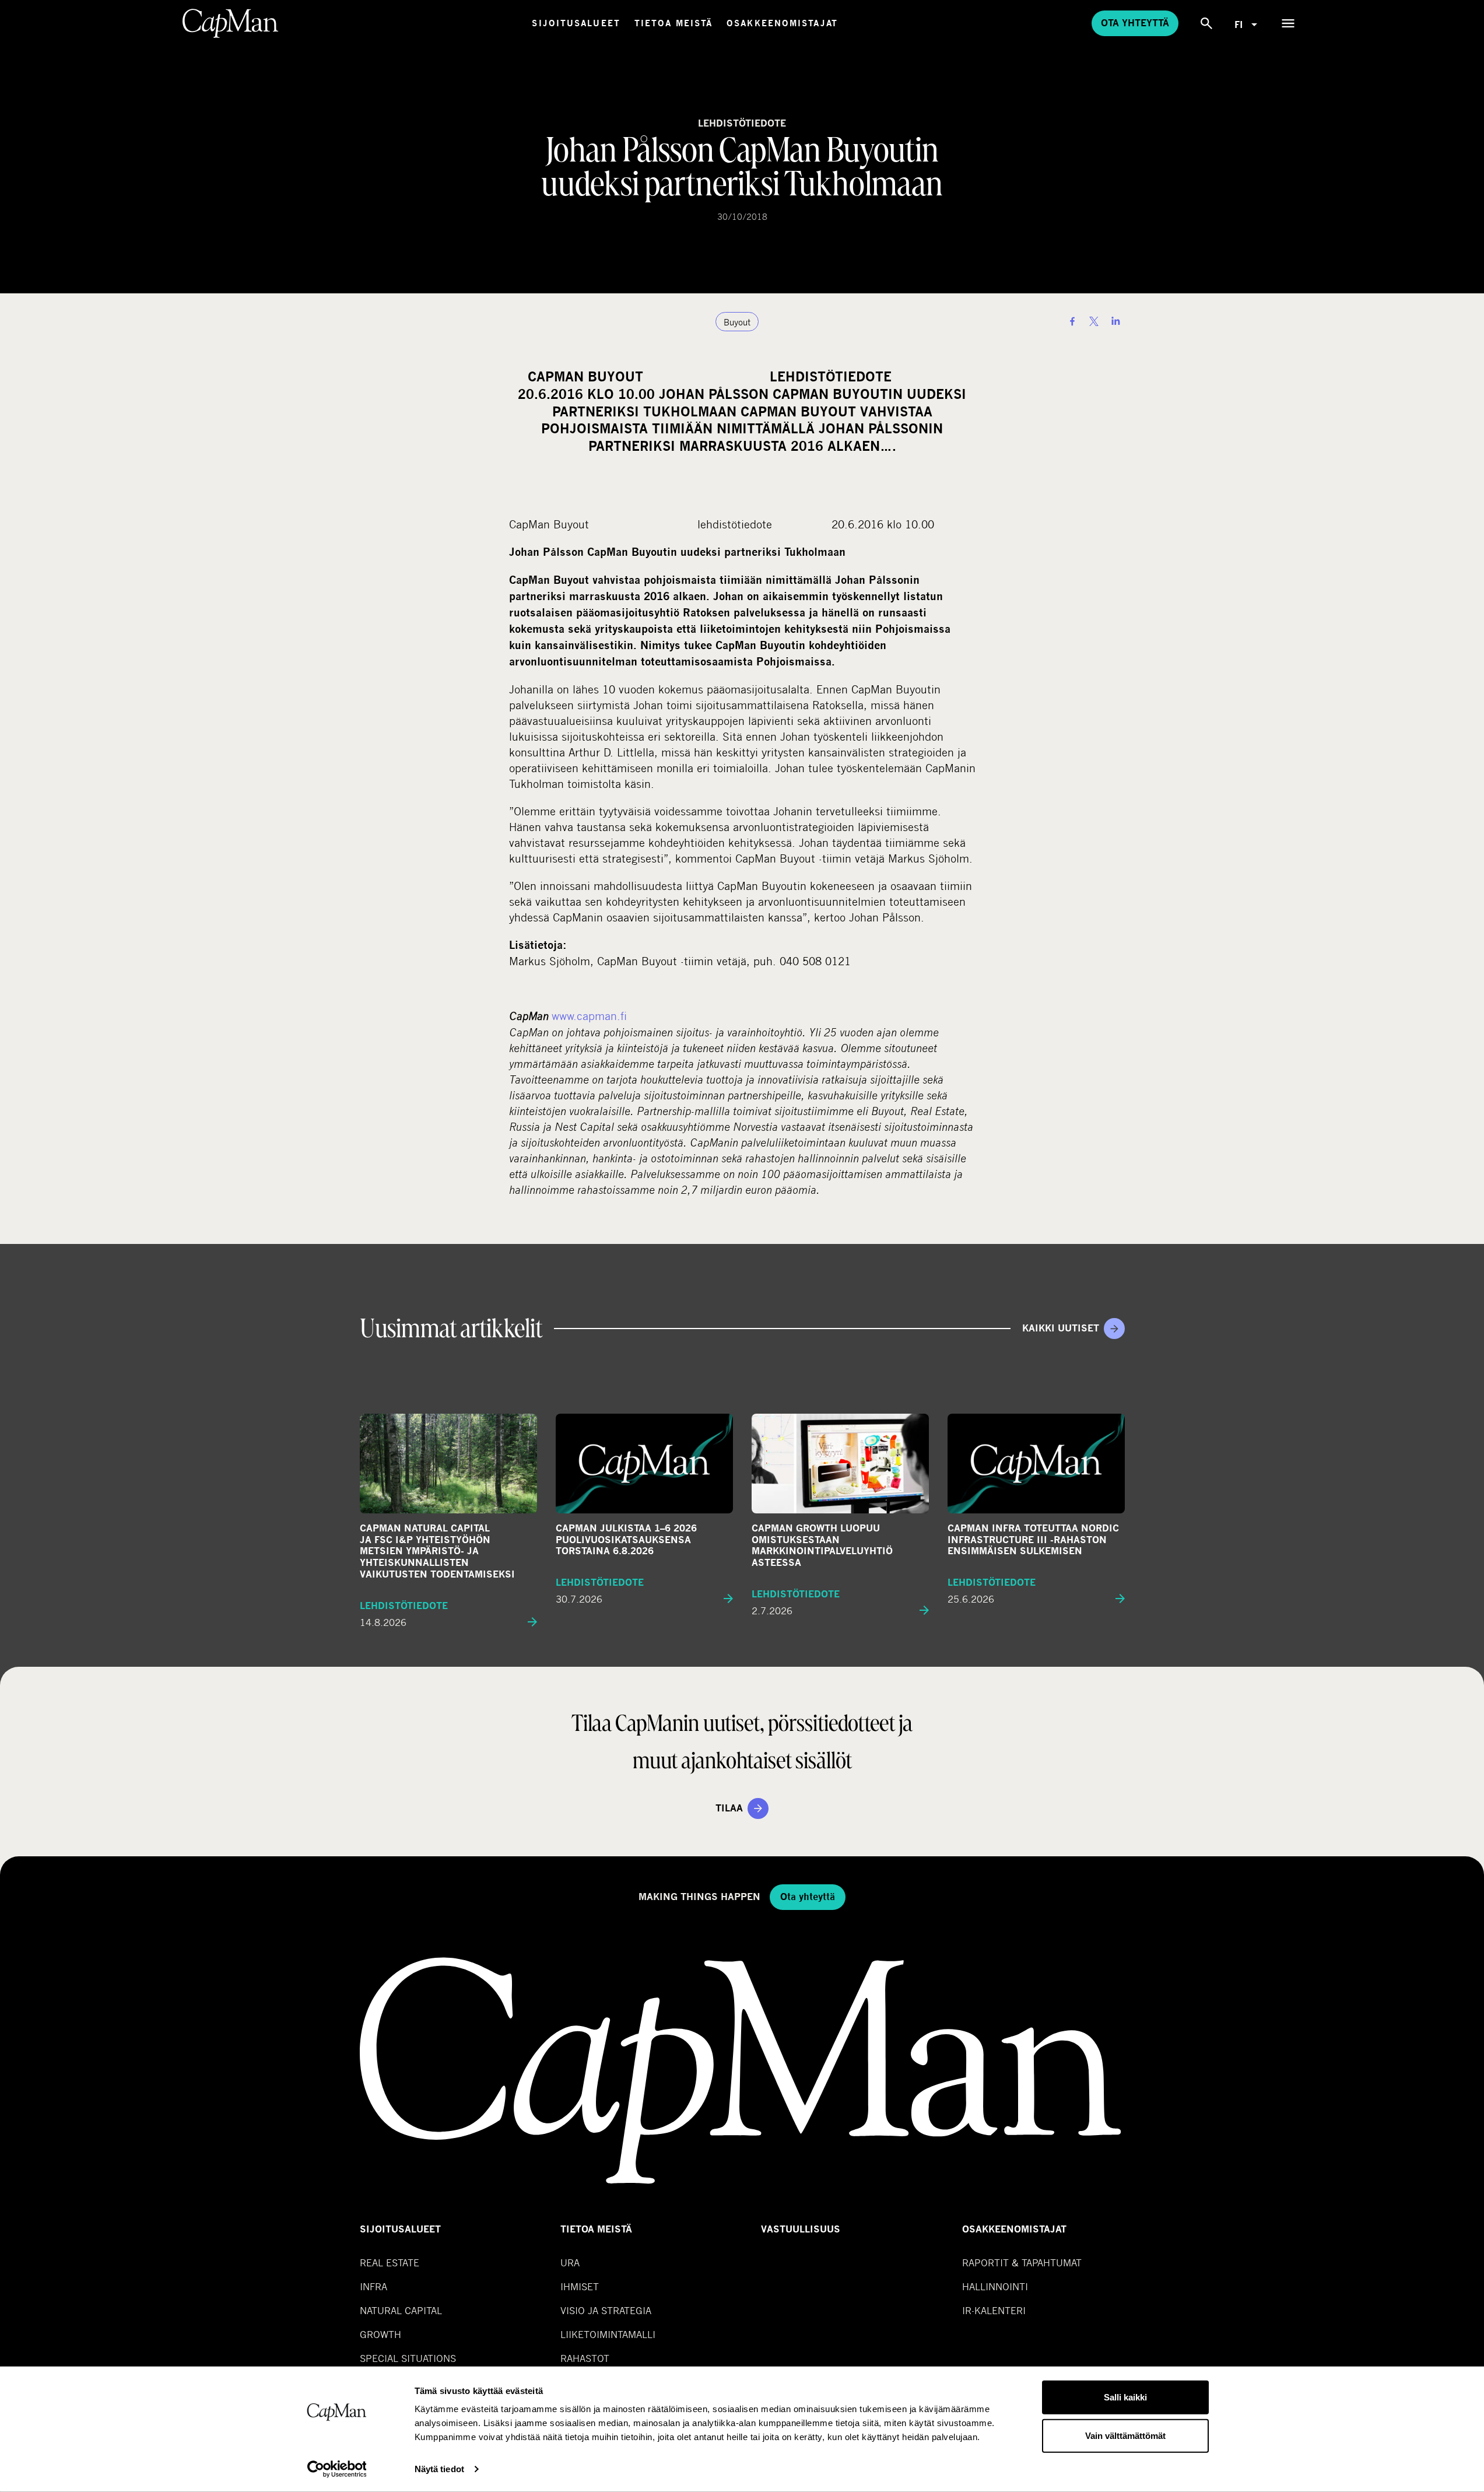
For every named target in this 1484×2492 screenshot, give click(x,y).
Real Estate (390, 2263)
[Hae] (1206, 23)
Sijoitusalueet (576, 23)
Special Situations (408, 2358)
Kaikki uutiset (1061, 1328)
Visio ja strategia (606, 2310)
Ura (570, 2263)
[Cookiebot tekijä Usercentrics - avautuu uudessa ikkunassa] (337, 2469)
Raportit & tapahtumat (1022, 2263)
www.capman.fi (589, 1016)
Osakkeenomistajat (782, 23)
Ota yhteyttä (1135, 23)
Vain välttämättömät (1125, 2435)
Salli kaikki (1125, 2397)
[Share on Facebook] (1072, 321)
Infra (373, 2286)
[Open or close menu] (1288, 23)
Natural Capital (401, 2310)
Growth (380, 2334)
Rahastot (585, 2358)
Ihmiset (580, 2286)
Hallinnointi (995, 2286)
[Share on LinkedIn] (1115, 321)
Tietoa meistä (673, 23)
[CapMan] (231, 23)
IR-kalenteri (994, 2310)
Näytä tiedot (439, 2469)
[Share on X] (1094, 321)
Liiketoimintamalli (608, 2334)
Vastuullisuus (801, 2229)
